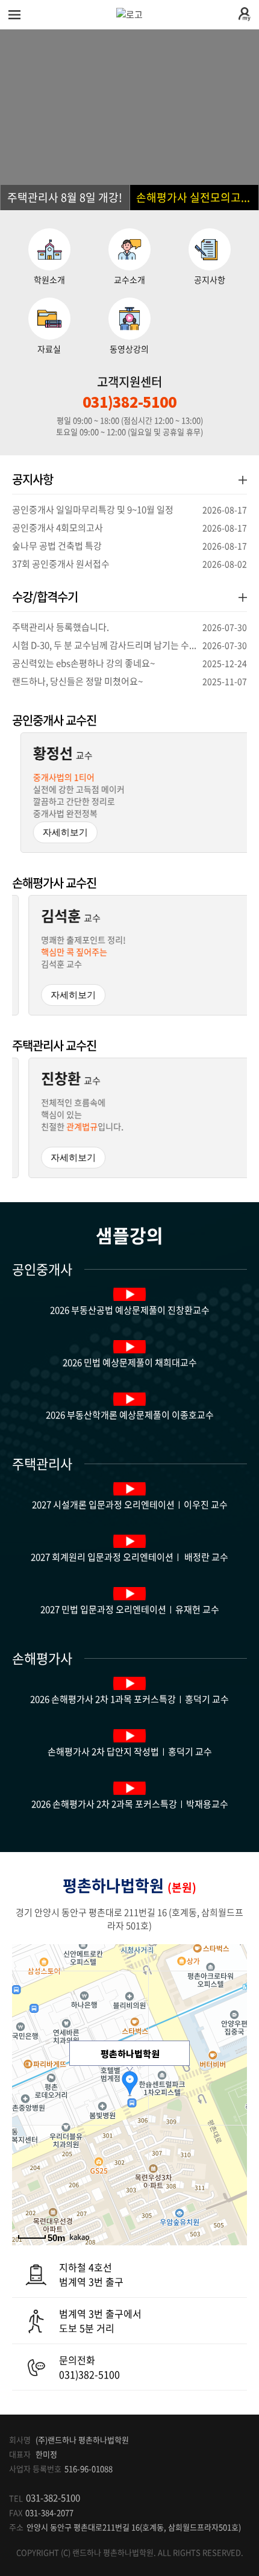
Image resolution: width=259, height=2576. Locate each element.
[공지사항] (243, 480)
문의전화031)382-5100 (89, 2367)
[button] (65, 198)
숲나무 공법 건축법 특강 (129, 546)
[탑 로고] (129, 14)
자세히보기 (57, 832)
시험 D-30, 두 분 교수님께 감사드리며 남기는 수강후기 (129, 645)
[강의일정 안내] (243, 597)
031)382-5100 (129, 402)
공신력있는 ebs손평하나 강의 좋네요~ (129, 663)
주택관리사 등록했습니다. (129, 627)
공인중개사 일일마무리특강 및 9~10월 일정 (129, 510)
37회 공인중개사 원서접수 (129, 564)
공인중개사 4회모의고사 (129, 528)
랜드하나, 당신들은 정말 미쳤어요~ (129, 681)
